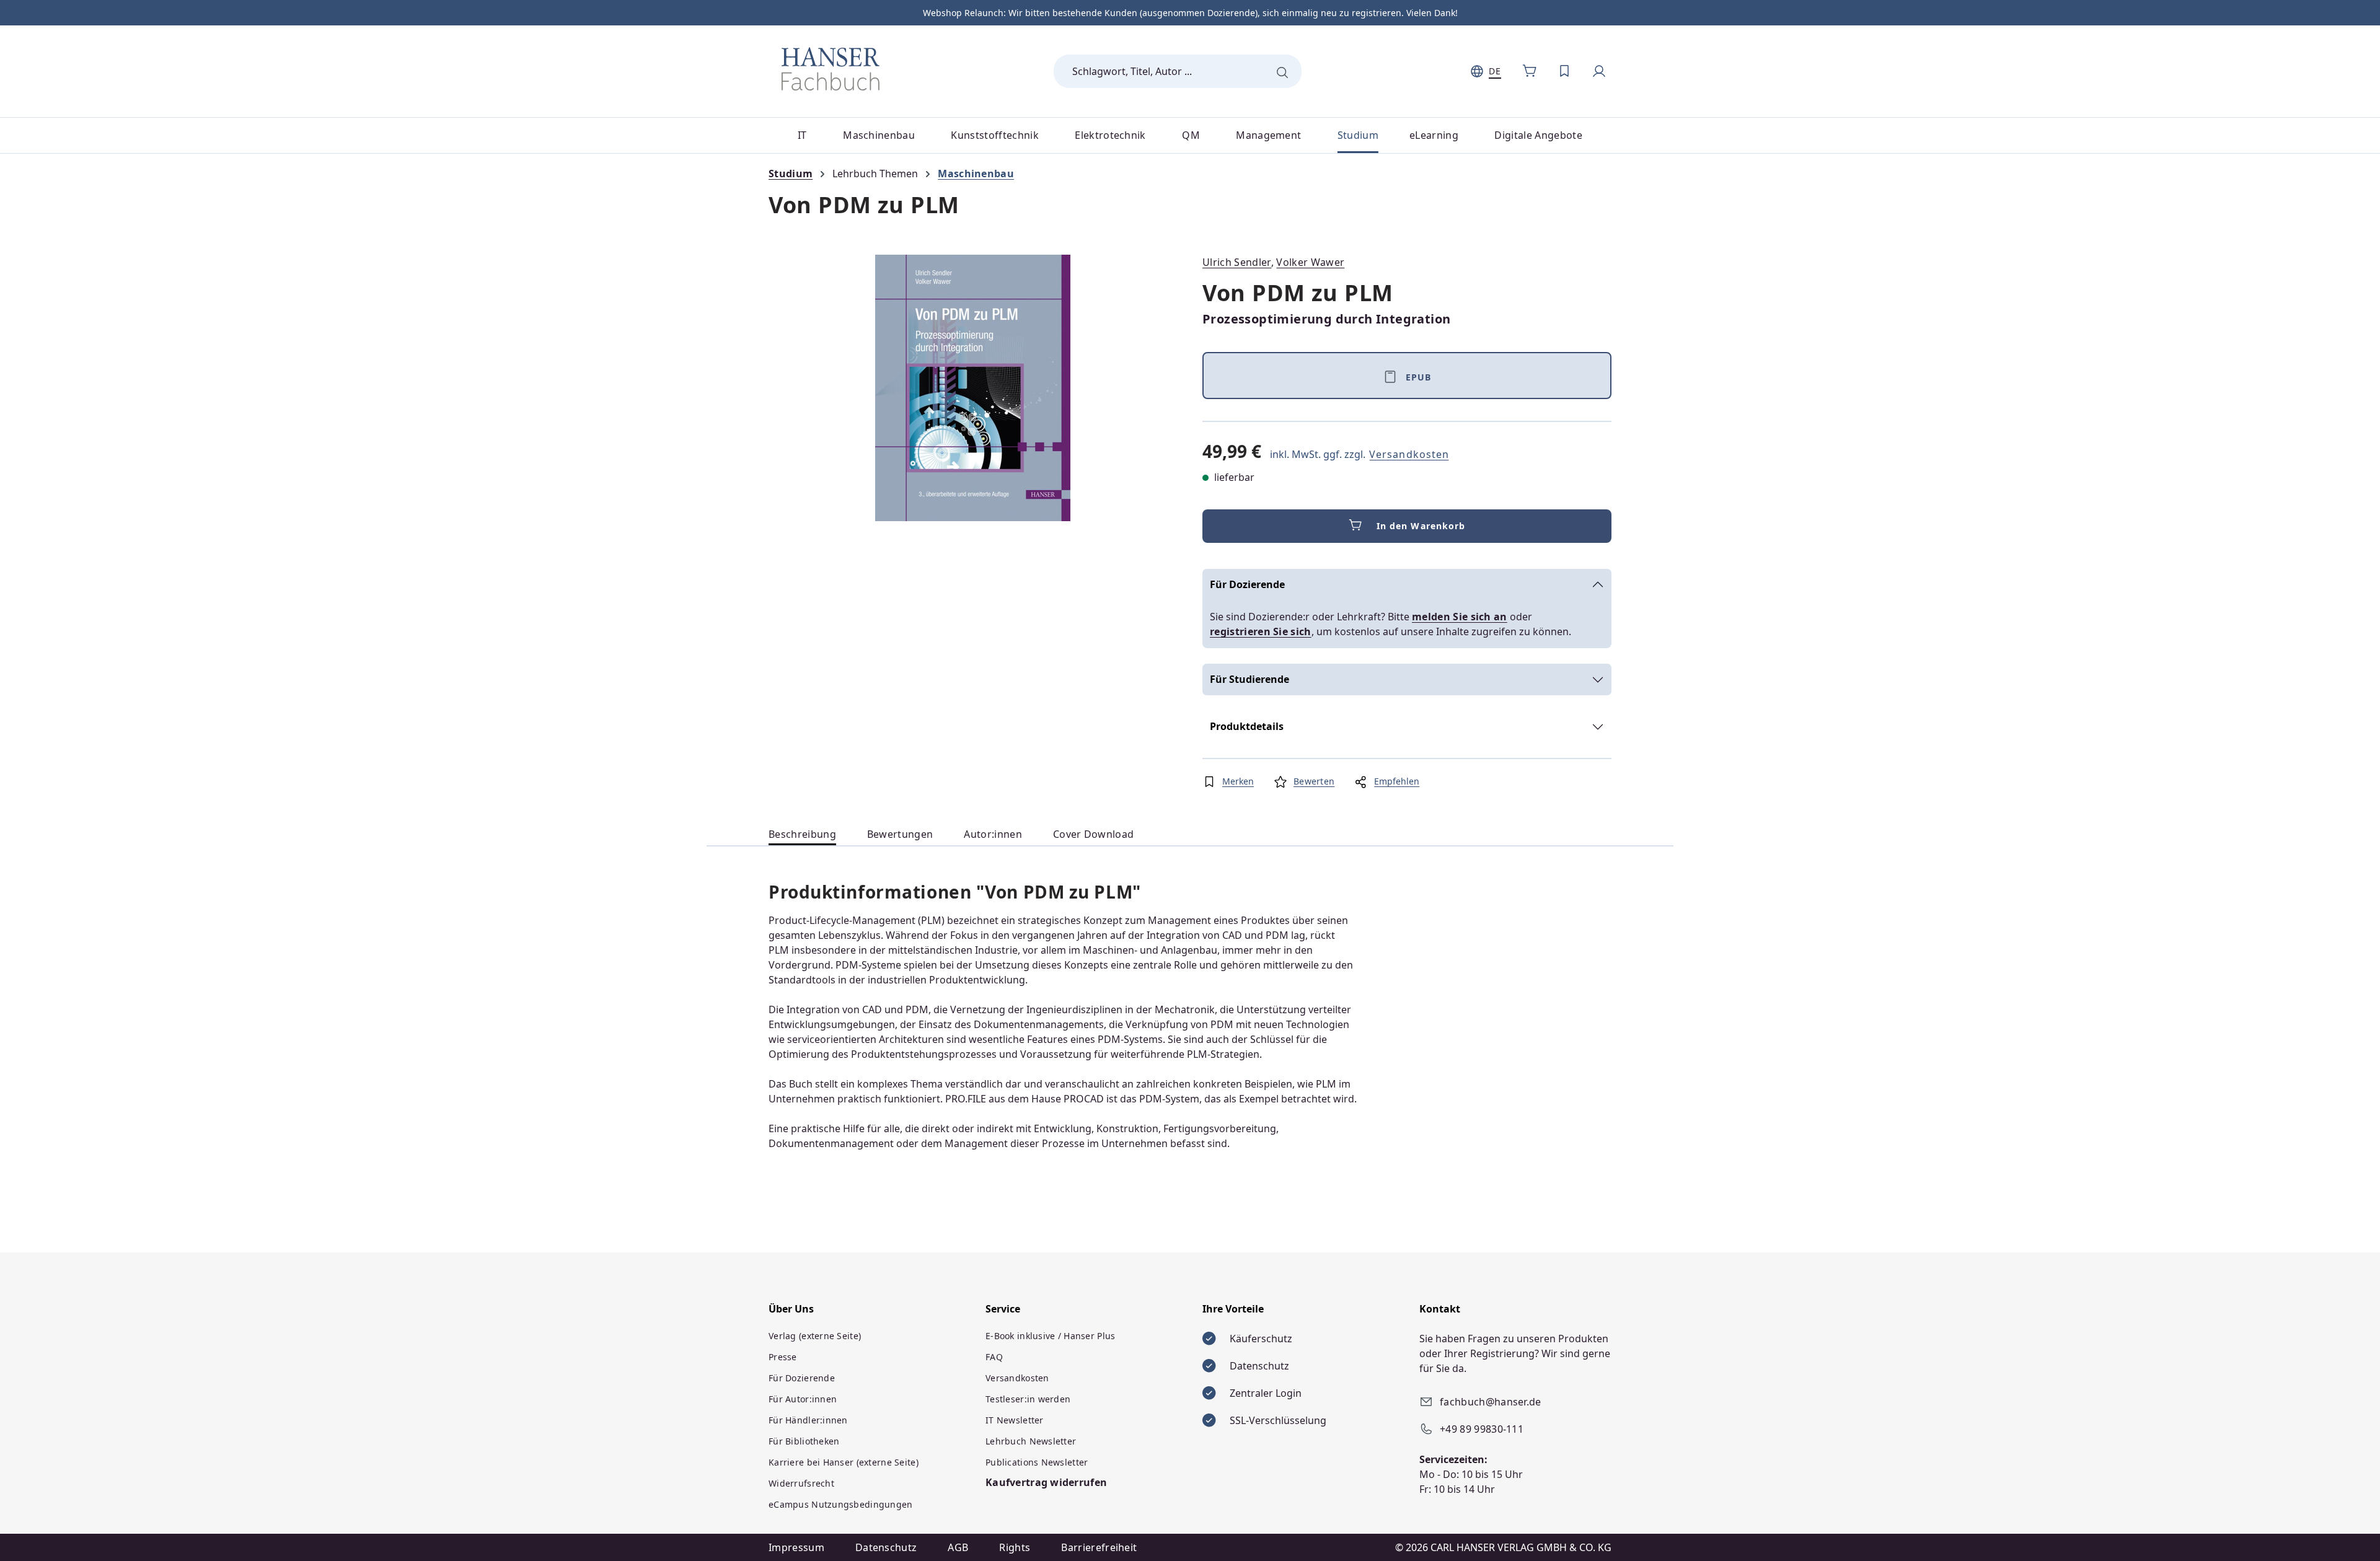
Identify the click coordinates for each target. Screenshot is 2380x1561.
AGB (958, 1547)
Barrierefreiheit (1099, 1547)
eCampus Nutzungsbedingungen (841, 1504)
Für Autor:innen (803, 1399)
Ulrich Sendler (1237, 262)
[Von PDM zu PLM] (973, 388)
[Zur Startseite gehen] (831, 69)
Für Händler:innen (808, 1420)
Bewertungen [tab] (900, 834)
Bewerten (1314, 781)
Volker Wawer (1310, 262)
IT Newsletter (1015, 1420)
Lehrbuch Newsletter (1031, 1441)
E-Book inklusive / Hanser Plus (1050, 1336)
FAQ (994, 1357)
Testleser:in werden (1028, 1399)
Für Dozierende (1247, 584)
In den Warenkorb (1421, 526)
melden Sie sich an (1460, 617)
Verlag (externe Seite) (815, 1336)
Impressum (796, 1547)
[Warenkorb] (1530, 71)
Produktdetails (1247, 726)
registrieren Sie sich (1261, 631)
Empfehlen (1397, 781)
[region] (973, 388)
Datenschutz (886, 1547)
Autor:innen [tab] (993, 834)
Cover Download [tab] (1093, 834)
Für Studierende (1249, 679)
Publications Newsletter (1037, 1462)
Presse (783, 1357)
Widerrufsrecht (801, 1483)
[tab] (802, 834)
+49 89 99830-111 (1482, 1429)
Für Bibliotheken (804, 1441)
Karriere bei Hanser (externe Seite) (844, 1462)
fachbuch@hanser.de (1491, 1402)
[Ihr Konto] (1599, 71)
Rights (1015, 1547)
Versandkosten (1409, 454)
